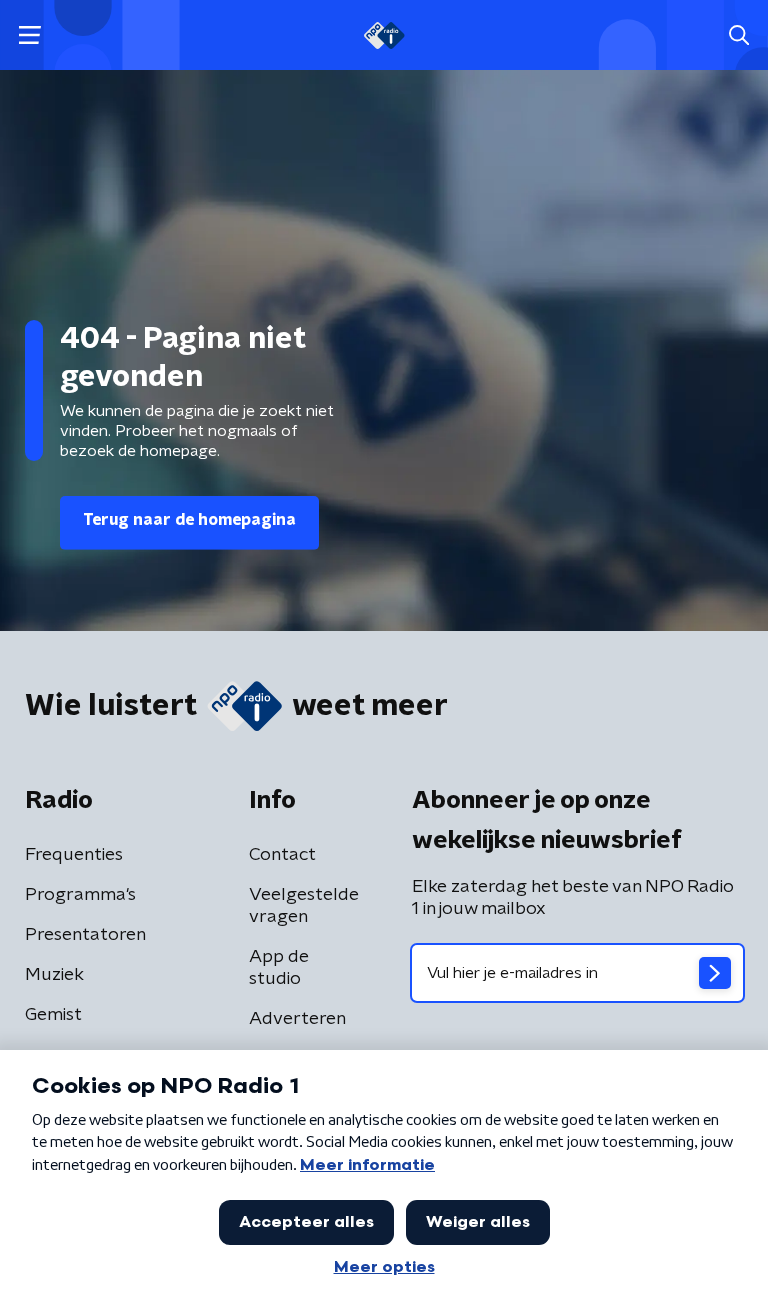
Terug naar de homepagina (189, 520)
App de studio (279, 968)
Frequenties (74, 855)
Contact (282, 855)
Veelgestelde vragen (304, 906)
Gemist (53, 1015)
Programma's (80, 895)
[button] (29, 35)
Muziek (54, 975)
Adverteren (297, 1019)
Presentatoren (85, 935)
